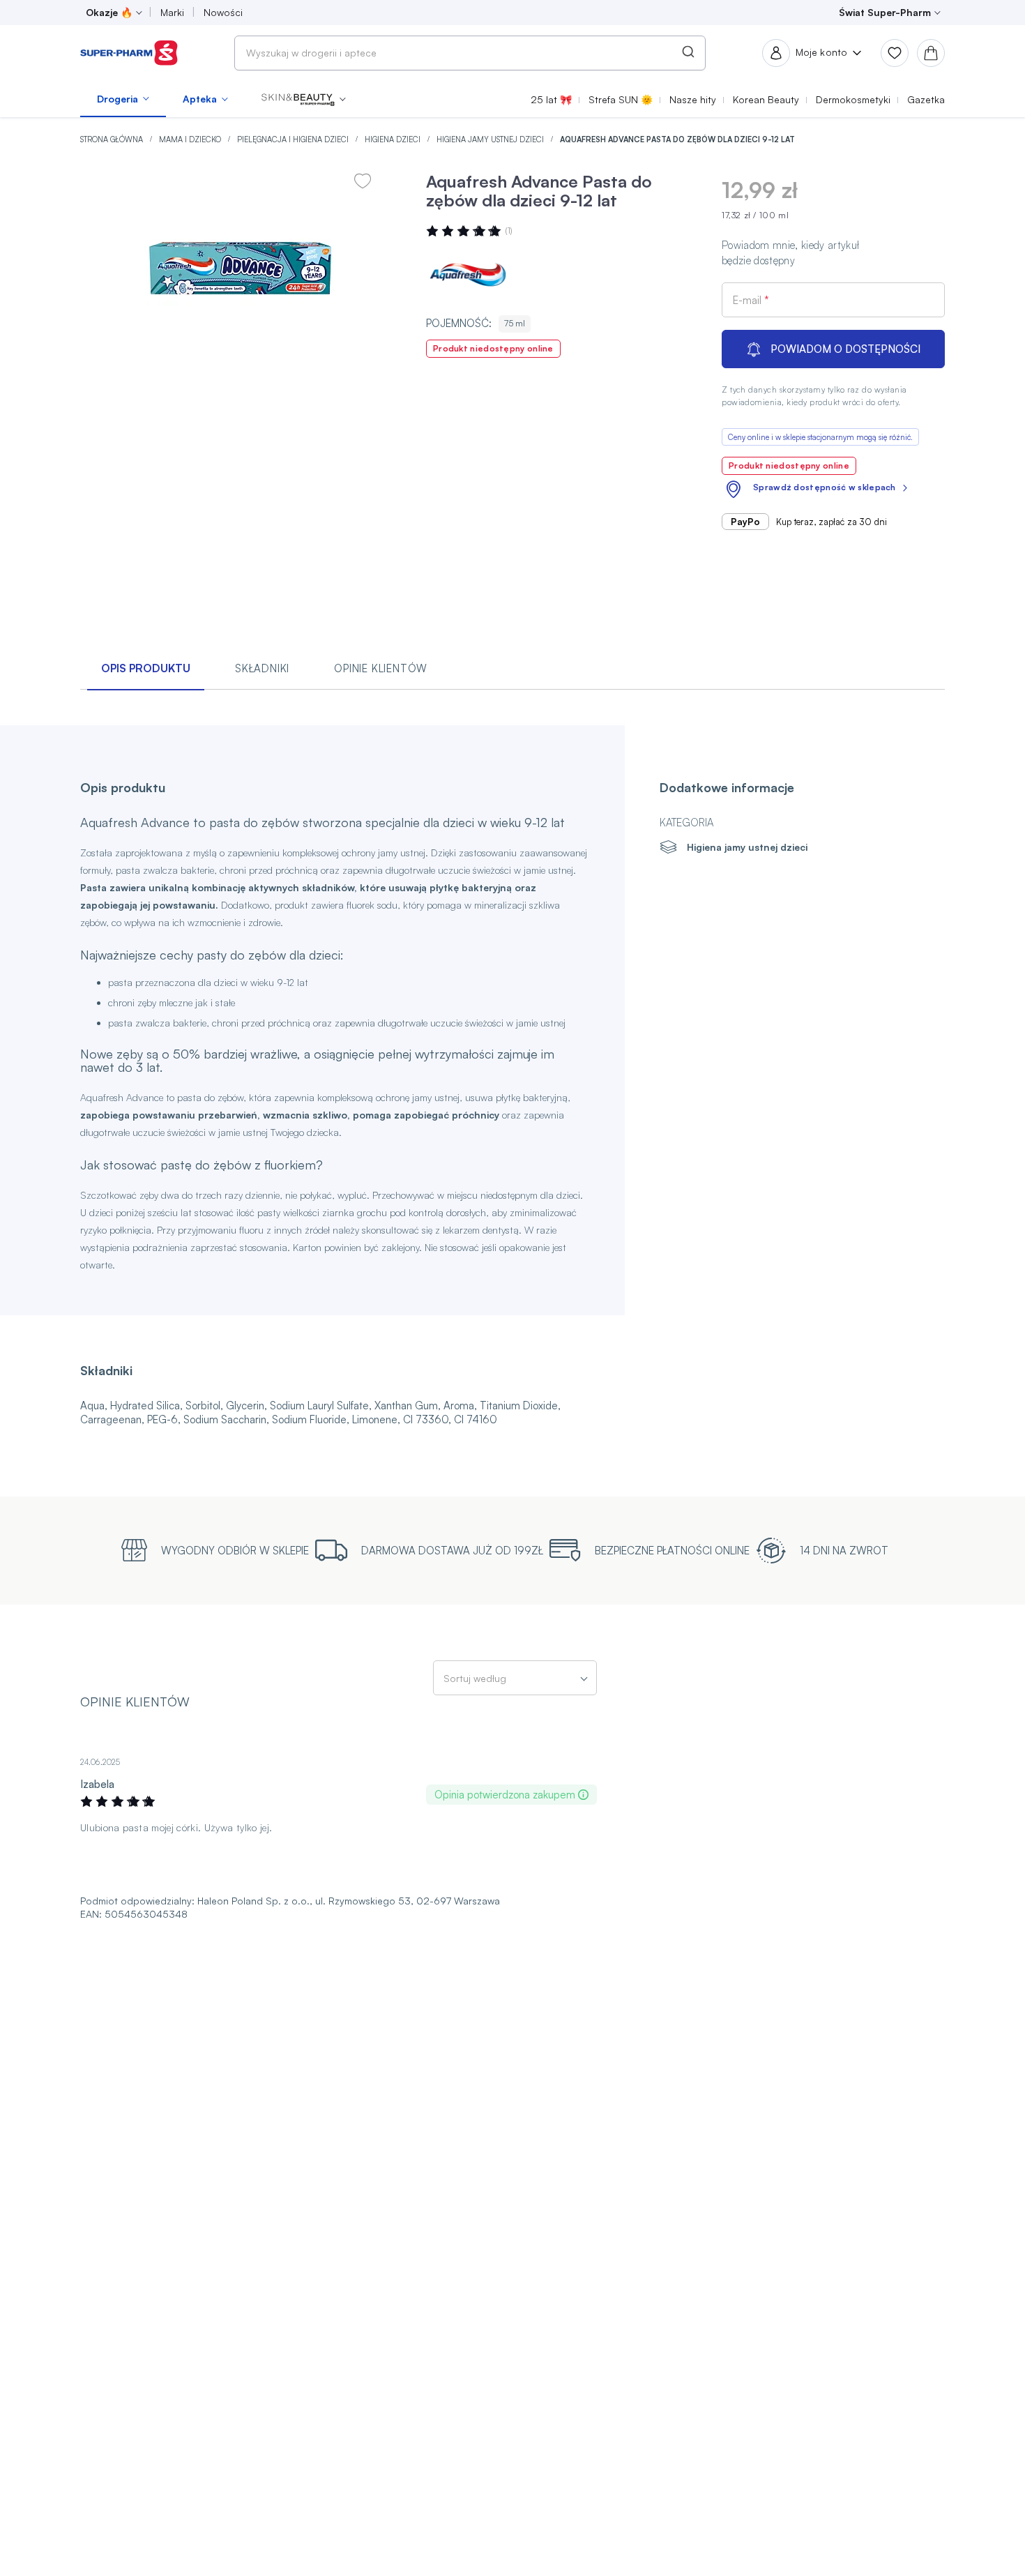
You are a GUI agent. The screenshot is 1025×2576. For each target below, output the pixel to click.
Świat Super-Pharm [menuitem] (885, 12)
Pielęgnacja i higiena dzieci (294, 139)
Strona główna (113, 139)
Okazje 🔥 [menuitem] (109, 12)
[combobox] (470, 53)
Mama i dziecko (191, 139)
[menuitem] (123, 99)
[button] (304, 99)
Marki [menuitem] (172, 12)
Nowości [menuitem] (223, 12)
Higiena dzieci (394, 139)
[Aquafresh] (468, 275)
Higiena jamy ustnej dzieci (491, 139)
